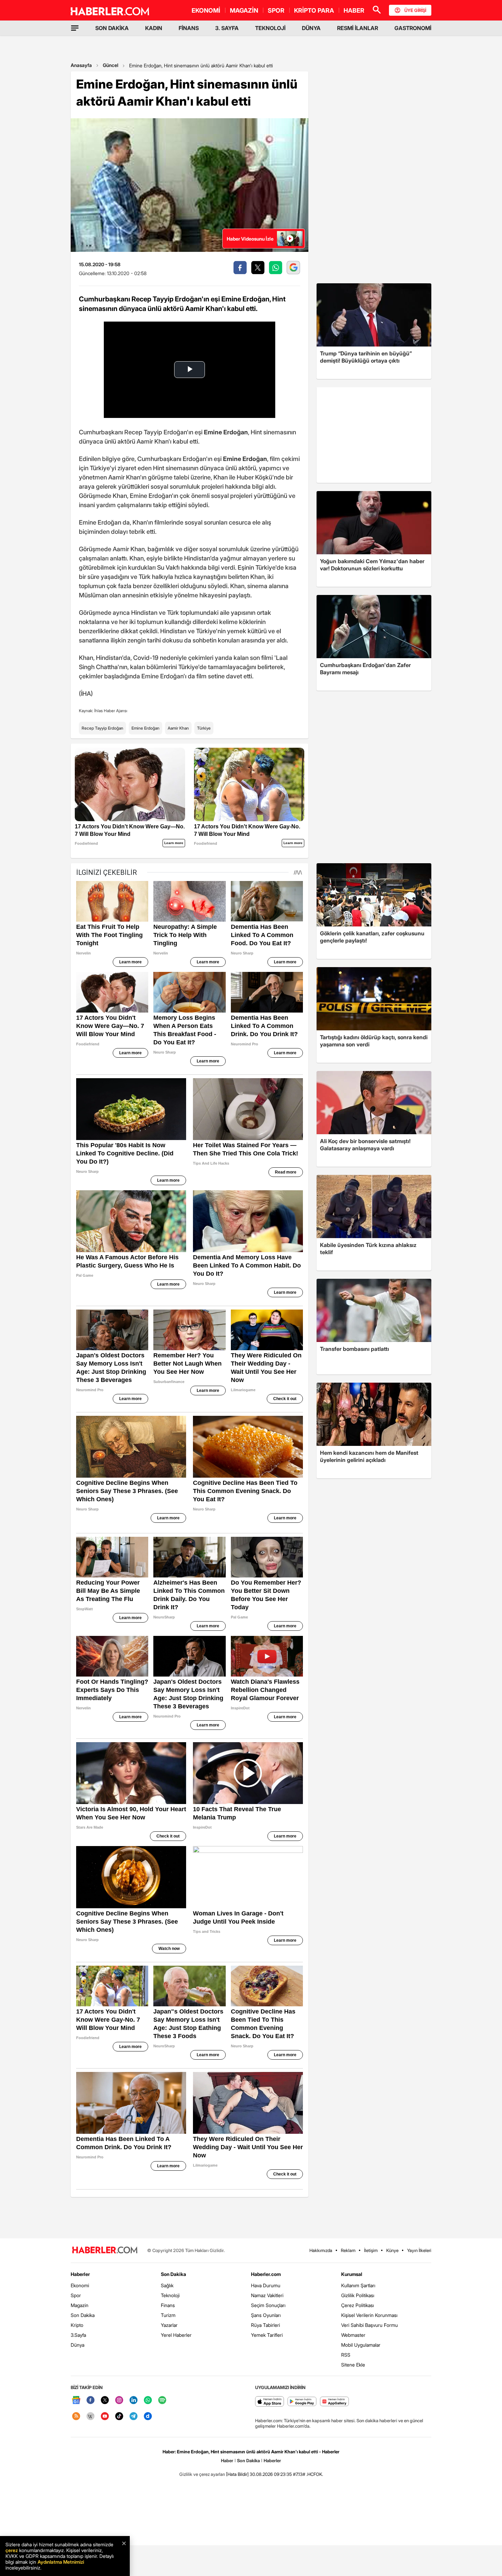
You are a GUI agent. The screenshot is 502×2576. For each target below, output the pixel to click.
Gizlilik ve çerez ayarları (202, 2474)
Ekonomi (80, 2285)
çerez (12, 2550)
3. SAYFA (227, 28)
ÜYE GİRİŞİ (415, 10)
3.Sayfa (78, 2335)
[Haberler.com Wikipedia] (90, 2417)
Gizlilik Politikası (358, 2295)
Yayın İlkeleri (419, 2250)
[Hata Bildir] (237, 2474)
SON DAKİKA (112, 28)
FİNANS (189, 28)
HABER (354, 10)
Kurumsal (352, 2274)
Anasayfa (81, 65)
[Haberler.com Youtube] (105, 2417)
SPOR (276, 10)
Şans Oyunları (266, 2315)
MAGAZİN (244, 10)
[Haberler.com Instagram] (119, 2401)
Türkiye (204, 728)
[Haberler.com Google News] (76, 2401)
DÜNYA (311, 28)
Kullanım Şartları (358, 2285)
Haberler (80, 2274)
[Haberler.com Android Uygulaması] (302, 2402)
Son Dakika (83, 2315)
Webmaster (353, 2335)
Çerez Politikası (358, 2305)
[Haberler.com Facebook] (90, 2401)
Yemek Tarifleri (267, 2335)
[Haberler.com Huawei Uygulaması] (334, 2402)
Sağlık (167, 2285)
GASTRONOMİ (413, 28)
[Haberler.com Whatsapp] (148, 2401)
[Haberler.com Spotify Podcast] (162, 2401)
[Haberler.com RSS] (76, 2417)
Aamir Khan (178, 728)
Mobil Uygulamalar (361, 2345)
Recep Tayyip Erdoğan (102, 728)
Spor (76, 2295)
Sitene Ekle (353, 2365)
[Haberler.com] (105, 2250)
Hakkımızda (321, 2250)
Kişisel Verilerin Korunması (369, 2315)
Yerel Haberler (176, 2335)
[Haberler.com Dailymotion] (148, 2417)
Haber (227, 2460)
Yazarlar (169, 2325)
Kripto (77, 2325)
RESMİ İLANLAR (358, 28)
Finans (168, 2305)
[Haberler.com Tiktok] (119, 2417)
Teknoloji (170, 2295)
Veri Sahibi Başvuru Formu (369, 2325)
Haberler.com (266, 2274)
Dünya (78, 2345)
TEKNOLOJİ (270, 28)
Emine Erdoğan (145, 728)
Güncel (110, 65)
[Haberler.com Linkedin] (134, 2401)
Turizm (168, 2315)
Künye (392, 2250)
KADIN (154, 28)
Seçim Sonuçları (268, 2305)
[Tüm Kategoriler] (75, 28)
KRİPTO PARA (314, 10)
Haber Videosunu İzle (250, 239)
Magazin (80, 2305)
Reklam (348, 2250)
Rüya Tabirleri (266, 2325)
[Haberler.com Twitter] (105, 2401)
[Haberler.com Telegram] (134, 2417)
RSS (346, 2355)
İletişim (371, 2250)
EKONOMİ (206, 10)
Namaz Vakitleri (267, 2295)
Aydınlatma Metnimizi (61, 2562)
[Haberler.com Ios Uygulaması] (270, 2402)
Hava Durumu (266, 2285)
